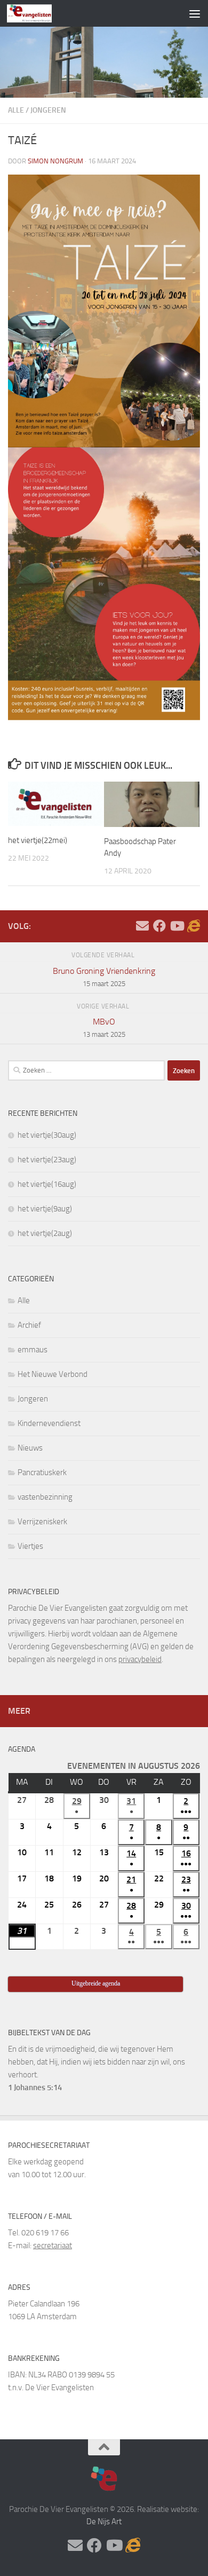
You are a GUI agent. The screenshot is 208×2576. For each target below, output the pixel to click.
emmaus (33, 1350)
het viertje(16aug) (47, 1184)
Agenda (22, 1749)
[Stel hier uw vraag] (142, 926)
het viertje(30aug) (47, 1135)
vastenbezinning (45, 1497)
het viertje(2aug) (45, 1233)
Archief (29, 1325)
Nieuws (30, 1448)
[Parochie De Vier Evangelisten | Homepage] (37, 13)
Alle (16, 110)
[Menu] (195, 13)
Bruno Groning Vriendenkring (104, 977)
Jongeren (48, 110)
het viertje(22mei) (38, 840)
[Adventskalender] (194, 926)
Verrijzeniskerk (42, 1522)
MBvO (104, 1027)
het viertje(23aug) (47, 1160)
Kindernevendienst (49, 1423)
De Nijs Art (104, 2522)
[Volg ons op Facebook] (159, 926)
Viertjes (30, 1546)
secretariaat (53, 2246)
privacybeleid (140, 1659)
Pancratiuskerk (42, 1472)
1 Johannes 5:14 (35, 2087)
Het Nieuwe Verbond (53, 1374)
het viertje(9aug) (45, 1209)
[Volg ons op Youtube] (177, 926)
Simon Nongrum (55, 161)
